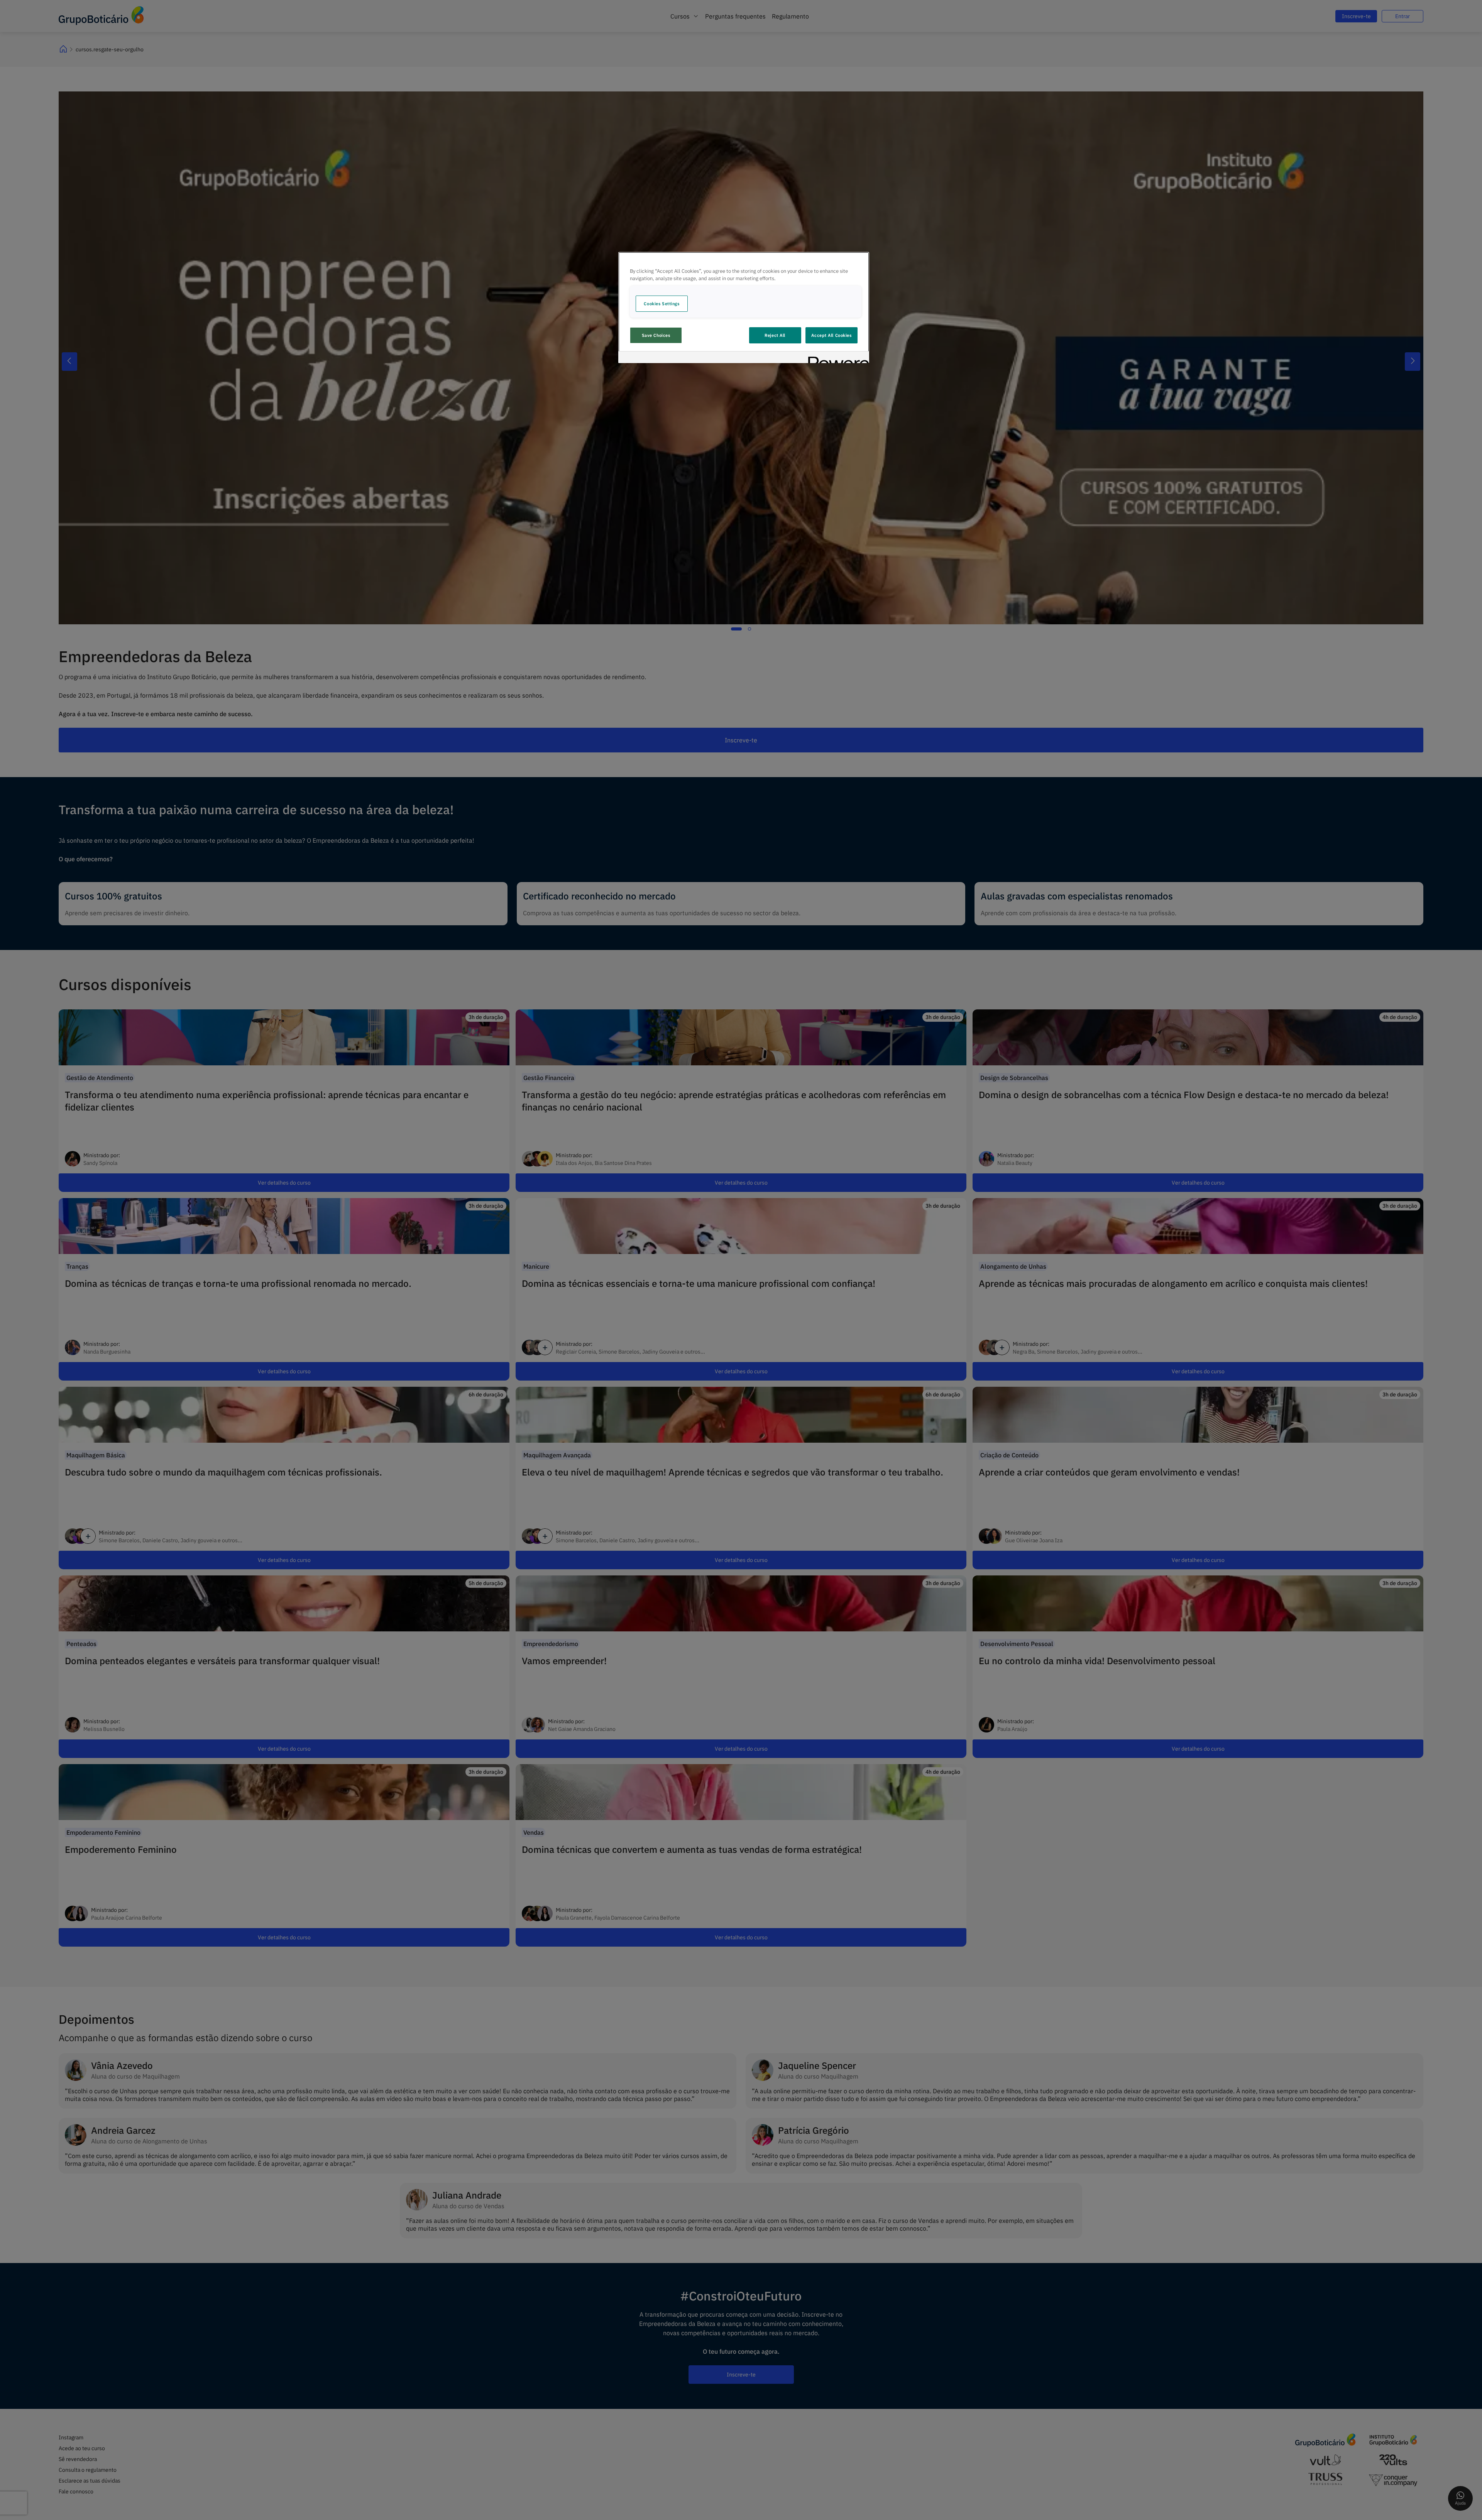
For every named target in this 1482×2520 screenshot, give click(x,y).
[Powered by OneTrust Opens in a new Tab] (836, 358)
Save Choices (656, 335)
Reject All (775, 335)
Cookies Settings (661, 303)
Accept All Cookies (831, 335)
